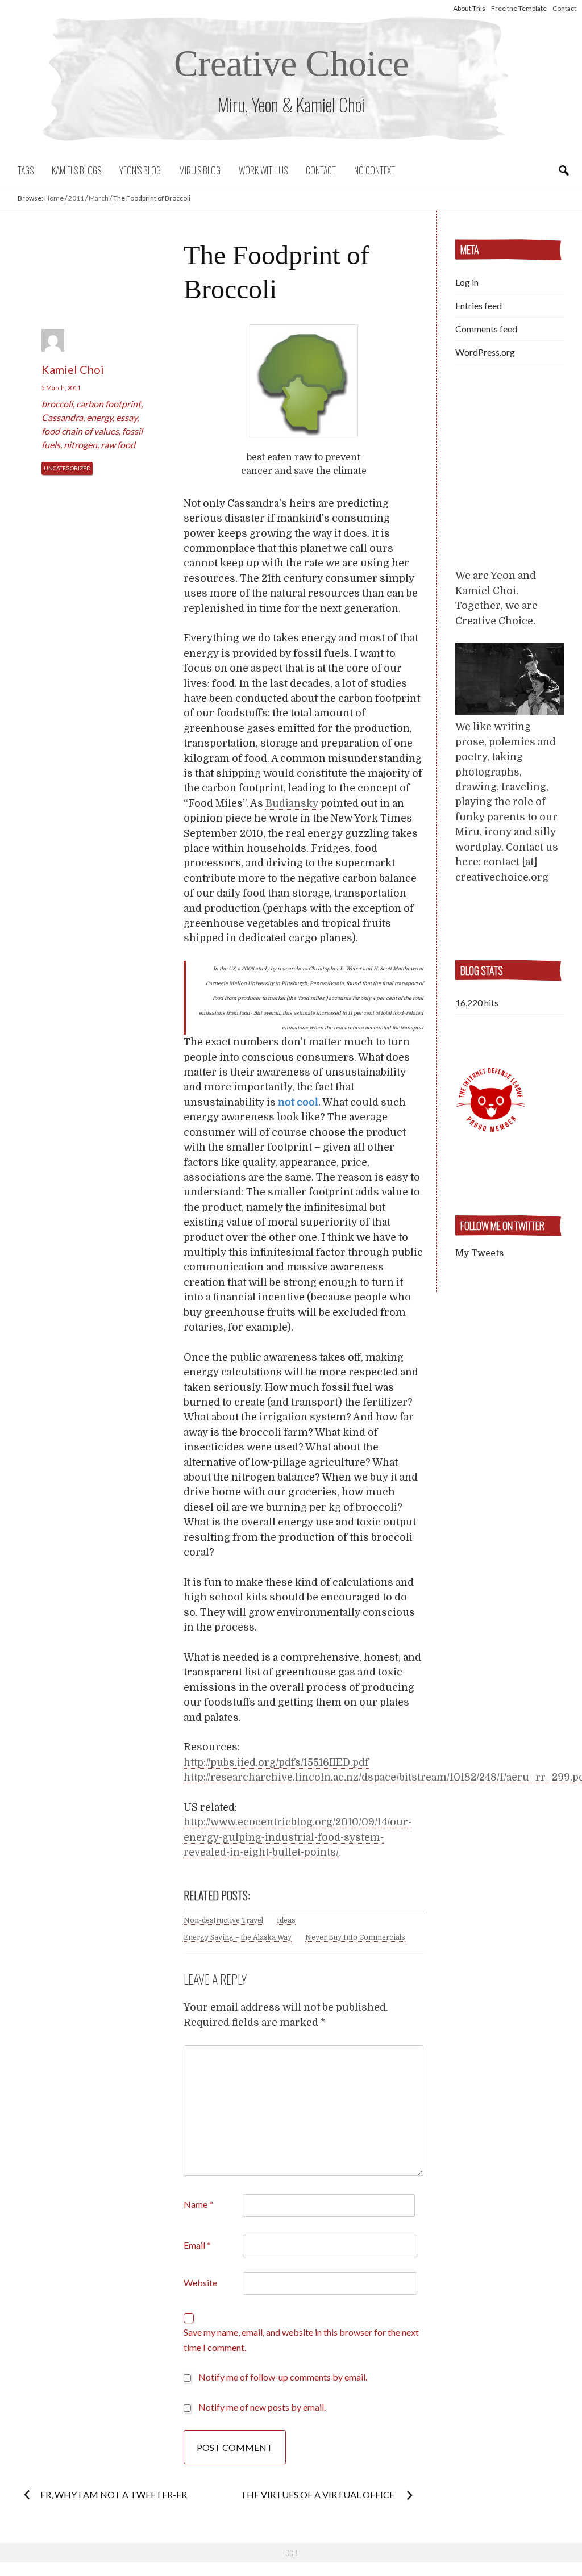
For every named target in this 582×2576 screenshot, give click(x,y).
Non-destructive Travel (223, 1920)
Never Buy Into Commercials (355, 1937)
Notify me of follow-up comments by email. (283, 2377)
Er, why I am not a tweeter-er (114, 2494)
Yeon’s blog (140, 170)
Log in (467, 282)
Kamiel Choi (73, 369)
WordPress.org (485, 352)
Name (198, 2204)
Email (197, 2245)
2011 (76, 198)
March (99, 198)
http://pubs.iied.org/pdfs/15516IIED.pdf (276, 1762)
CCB (291, 2553)
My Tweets (479, 1253)
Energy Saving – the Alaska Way (238, 1937)
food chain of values (80, 431)
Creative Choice (291, 63)
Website (200, 2283)
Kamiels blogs (76, 170)
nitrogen (80, 445)
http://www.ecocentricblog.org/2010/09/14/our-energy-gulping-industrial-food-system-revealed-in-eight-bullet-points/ (298, 1837)
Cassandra (62, 417)
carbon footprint (109, 404)
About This (469, 8)
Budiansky (293, 803)
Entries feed (479, 305)
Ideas (286, 1920)
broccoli (57, 404)
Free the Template (519, 8)
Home (54, 198)
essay (126, 417)
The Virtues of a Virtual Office (318, 2494)
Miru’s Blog (200, 170)
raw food (118, 445)
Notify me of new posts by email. (262, 2407)
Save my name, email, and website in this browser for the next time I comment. (301, 2339)
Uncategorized (67, 468)
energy (99, 417)
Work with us (263, 170)
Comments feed (486, 329)
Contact (564, 8)
